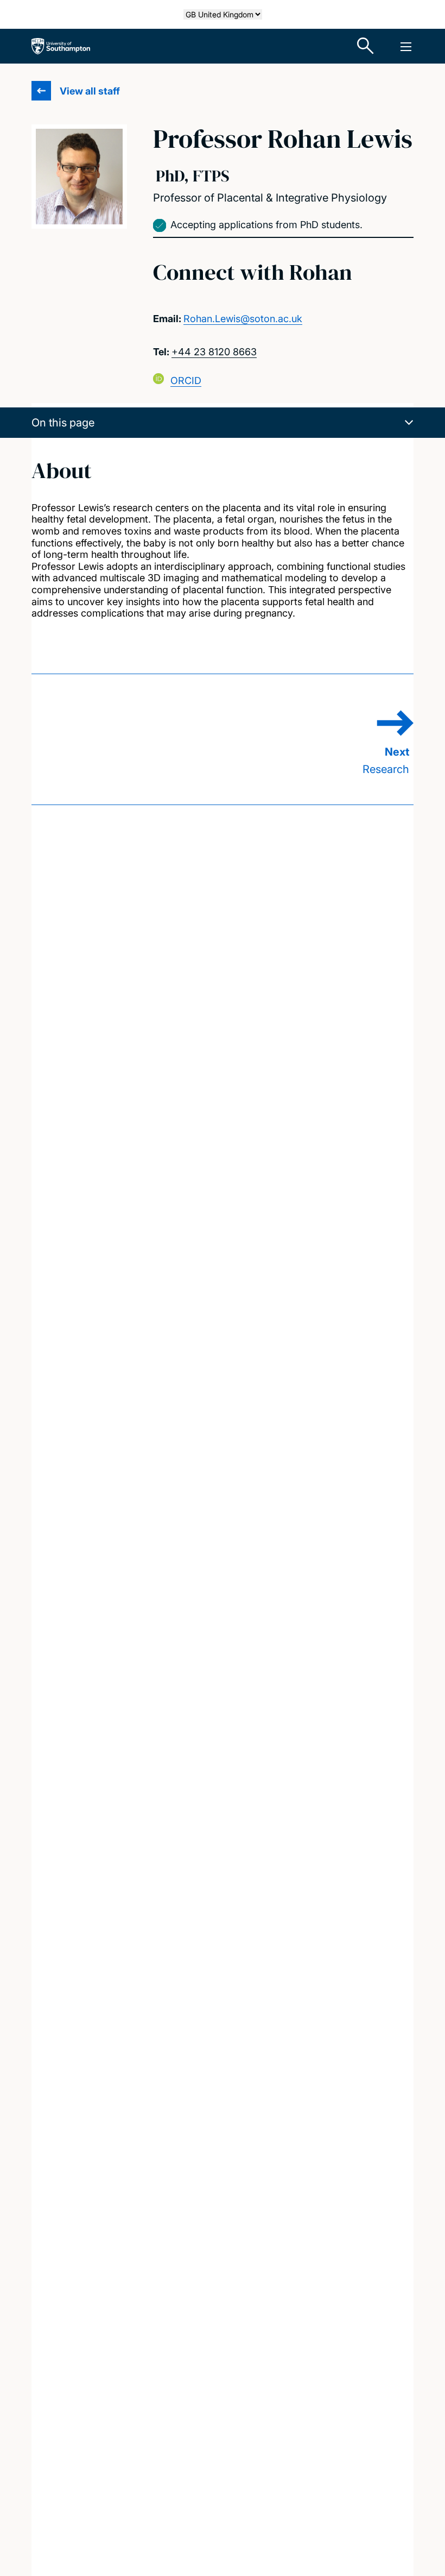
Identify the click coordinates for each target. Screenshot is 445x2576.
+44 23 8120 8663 (214, 352)
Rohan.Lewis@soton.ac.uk (243, 319)
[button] (223, 423)
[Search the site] (366, 46)
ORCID (186, 381)
